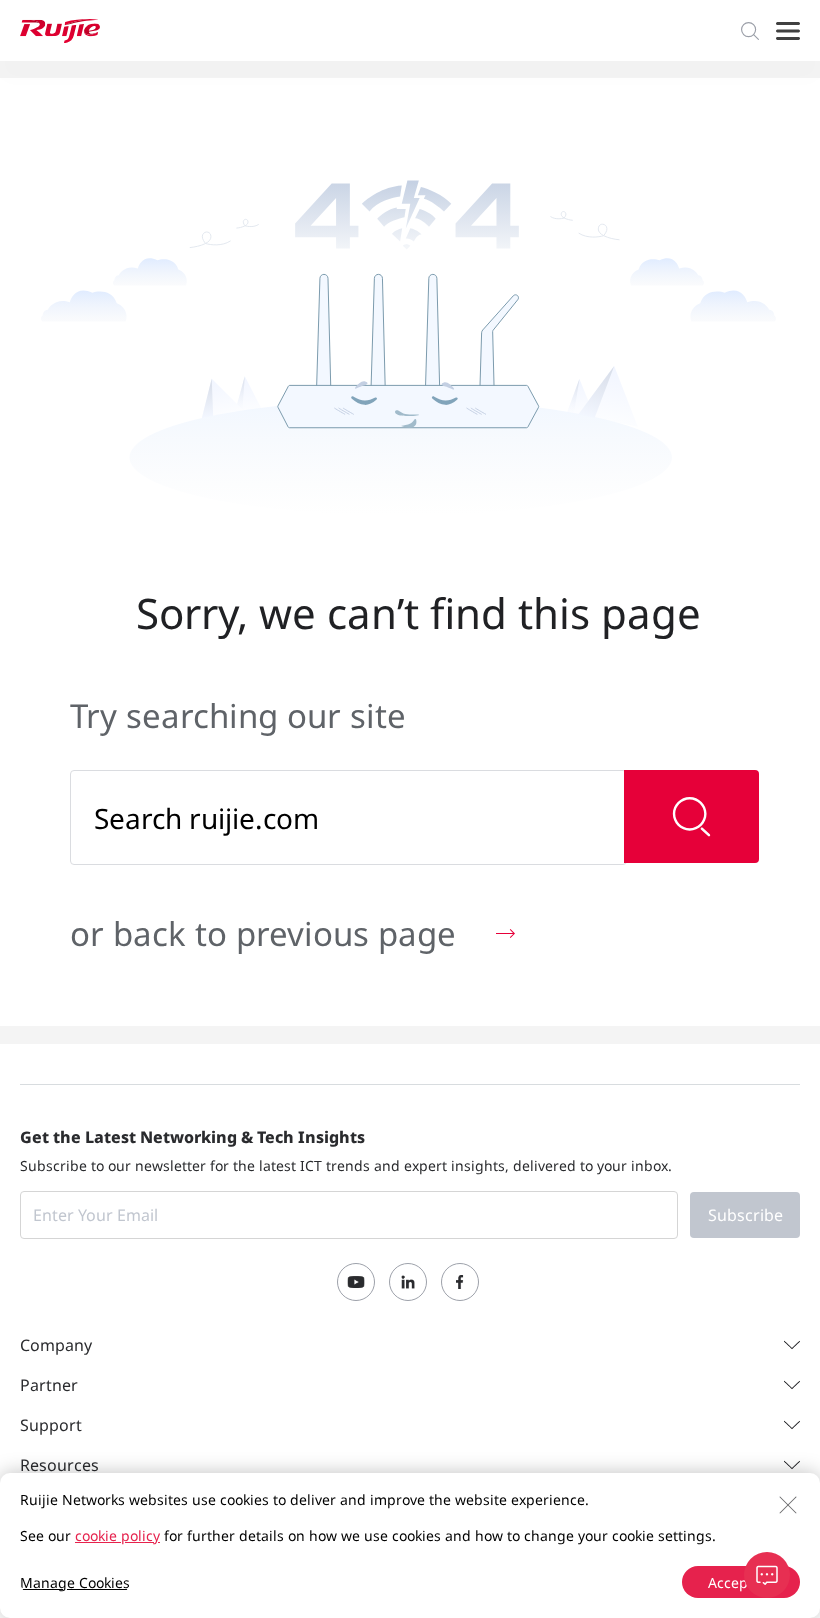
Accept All (741, 1582)
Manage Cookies (75, 1582)
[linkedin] (408, 1282)
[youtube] (356, 1282)
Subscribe (745, 1215)
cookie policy (117, 1535)
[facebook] (460, 1282)
